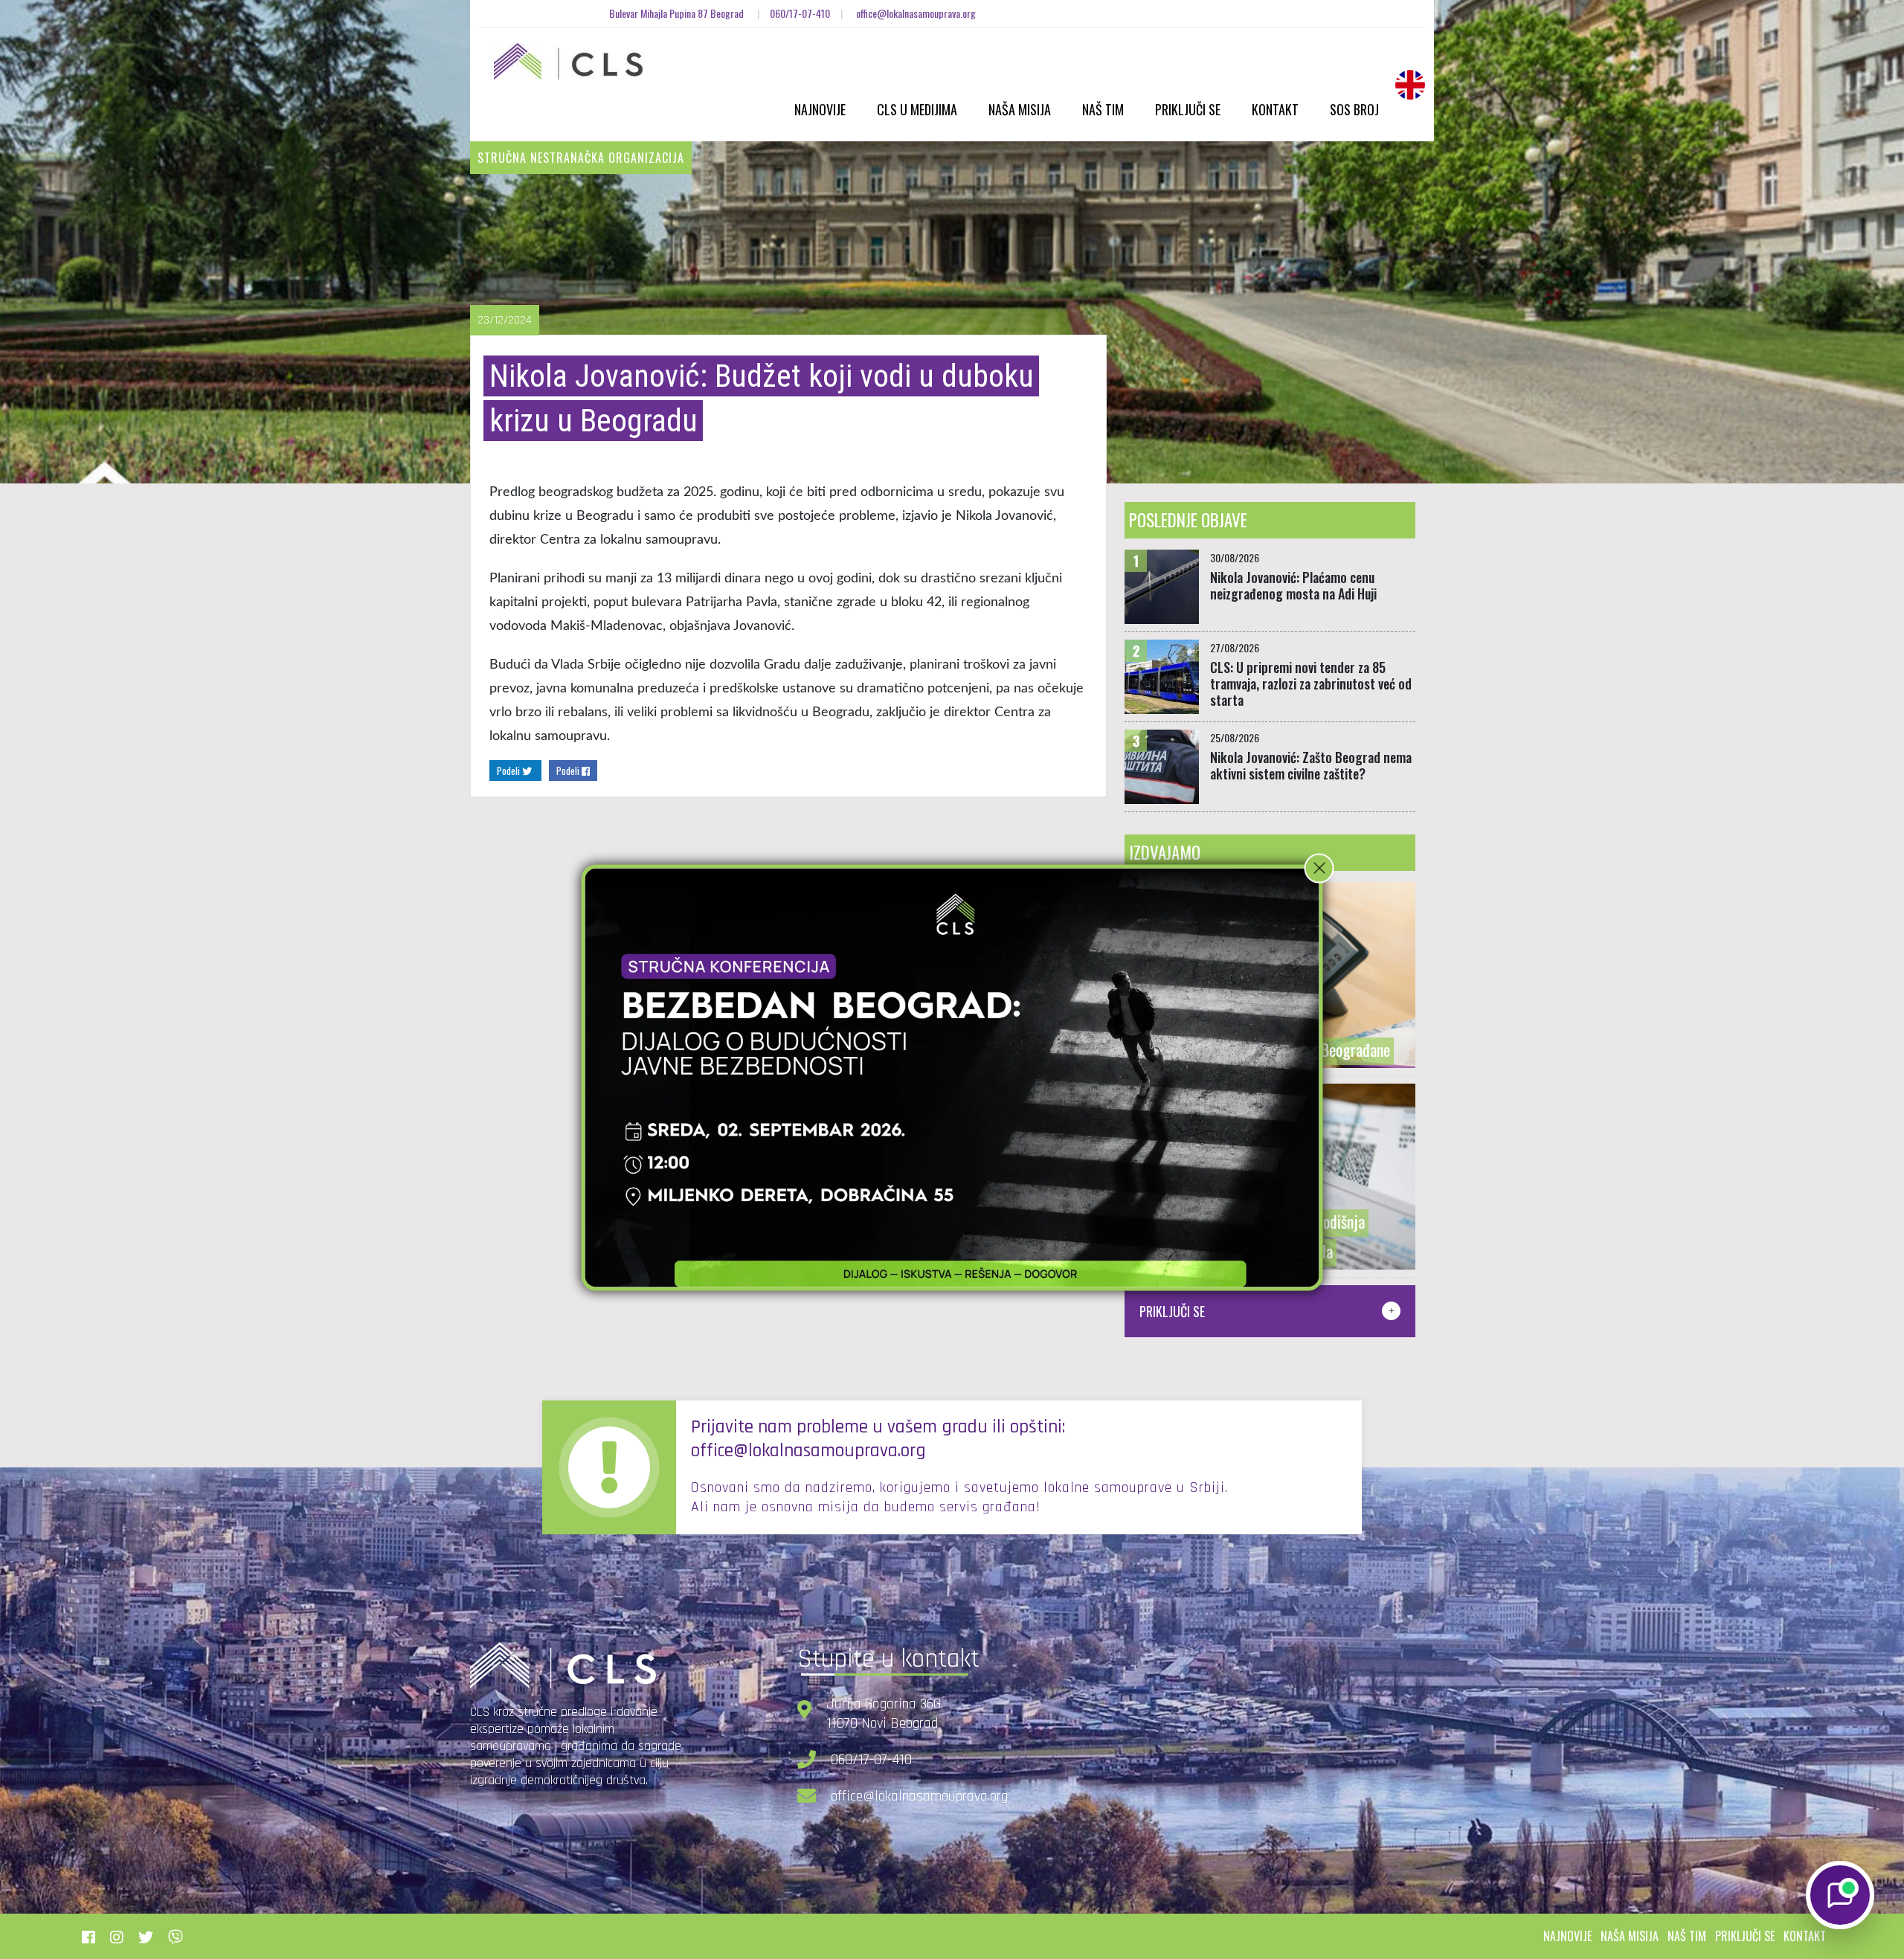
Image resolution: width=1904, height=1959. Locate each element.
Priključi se (1188, 109)
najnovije (1567, 1936)
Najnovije (820, 109)
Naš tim (1103, 109)
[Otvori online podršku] (1840, 1895)
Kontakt (1275, 109)
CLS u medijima (917, 109)
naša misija (1630, 1936)
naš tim (1687, 1936)
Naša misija (1020, 109)
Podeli (509, 771)
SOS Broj (1354, 109)
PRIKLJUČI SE (1172, 1311)
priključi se (1745, 1936)
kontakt (1805, 1936)
